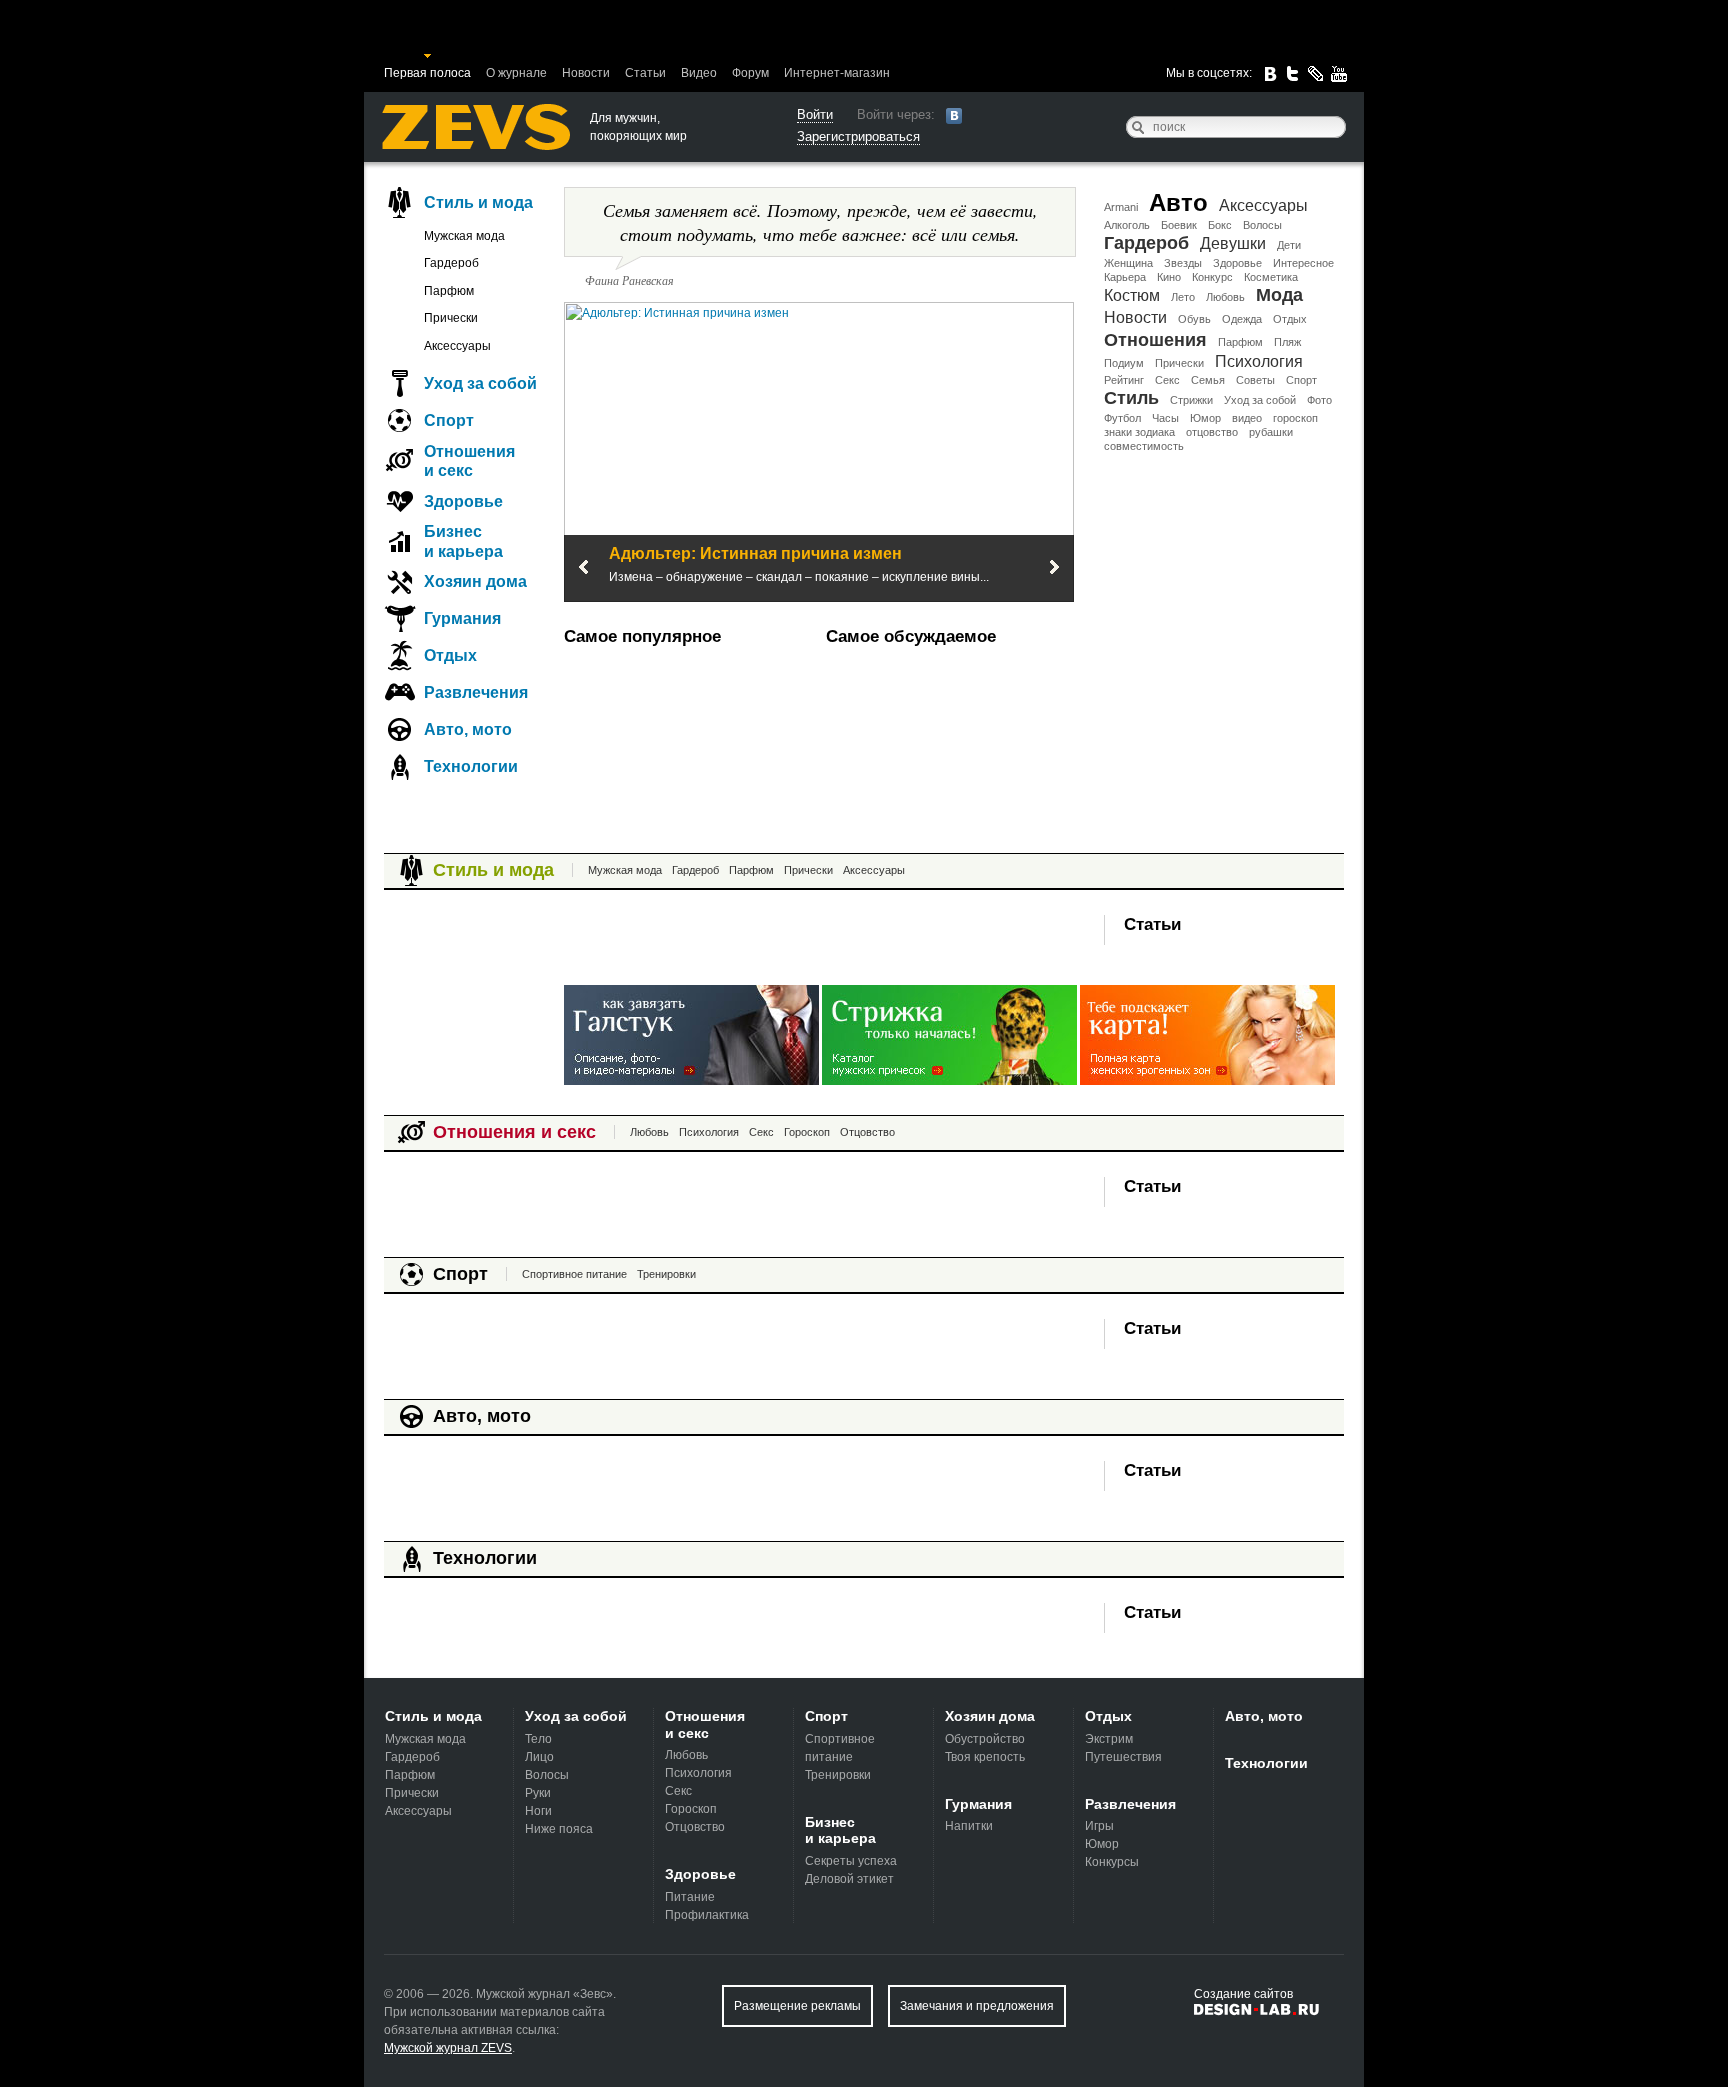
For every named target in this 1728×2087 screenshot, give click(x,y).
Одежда (1242, 319)
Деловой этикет (849, 1879)
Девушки (1233, 243)
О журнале (516, 73)
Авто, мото (468, 729)
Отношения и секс (469, 461)
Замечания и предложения (977, 2006)
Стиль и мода (478, 202)
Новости (586, 73)
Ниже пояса (559, 1829)
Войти (815, 114)
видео (1247, 418)
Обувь (1194, 319)
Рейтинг (1124, 380)
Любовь (1225, 297)
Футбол (1122, 418)
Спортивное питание (574, 1274)
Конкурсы (1112, 1862)
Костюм (1132, 295)
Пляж (1287, 342)
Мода (1279, 295)
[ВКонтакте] (1270, 74)
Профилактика (707, 1915)
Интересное (1303, 263)
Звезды (1183, 263)
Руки (538, 1793)
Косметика (1271, 277)
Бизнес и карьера (463, 541)
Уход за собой (1260, 400)
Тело (538, 1739)
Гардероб (1146, 243)
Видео (699, 73)
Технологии (471, 766)
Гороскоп (807, 1132)
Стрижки (1191, 400)
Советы (1255, 380)
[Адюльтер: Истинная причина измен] (819, 451)
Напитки (969, 1826)
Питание (690, 1897)
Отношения (1155, 340)
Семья (1208, 380)
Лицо (539, 1757)
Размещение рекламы (797, 2006)
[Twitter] (1293, 74)
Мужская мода (464, 236)
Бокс (1220, 225)
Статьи (645, 73)
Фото (1319, 400)
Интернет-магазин (837, 73)
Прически (1179, 363)
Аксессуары (1263, 205)
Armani (1121, 207)
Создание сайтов (1243, 1994)
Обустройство (985, 1739)
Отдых (1290, 319)
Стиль (1131, 398)
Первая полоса (427, 73)
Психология (1259, 361)
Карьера (1125, 277)
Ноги (538, 1811)
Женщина (1128, 263)
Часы (1165, 418)
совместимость (1144, 446)
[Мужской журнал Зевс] (476, 127)
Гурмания (462, 618)
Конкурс (1212, 277)
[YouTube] (1339, 74)
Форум (750, 73)
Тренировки (666, 1274)
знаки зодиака (1139, 432)
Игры (1099, 1826)
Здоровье (1237, 263)
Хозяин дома (475, 581)
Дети (1289, 245)
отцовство (1212, 432)
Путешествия (1123, 1757)
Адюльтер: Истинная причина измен (755, 553)
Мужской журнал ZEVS (448, 2048)
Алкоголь (1127, 225)
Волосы (1262, 225)
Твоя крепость (985, 1757)
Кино (1169, 277)
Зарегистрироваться (858, 136)
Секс (1167, 380)
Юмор (1205, 418)
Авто (1178, 202)
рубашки (1271, 432)
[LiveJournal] (1316, 74)
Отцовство (867, 1132)
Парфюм (1240, 342)
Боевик (1179, 225)
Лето (1183, 297)
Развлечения (476, 692)
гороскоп (1295, 418)
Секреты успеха (851, 1861)
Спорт (1301, 380)
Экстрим (1109, 1739)
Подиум (1124, 363)
